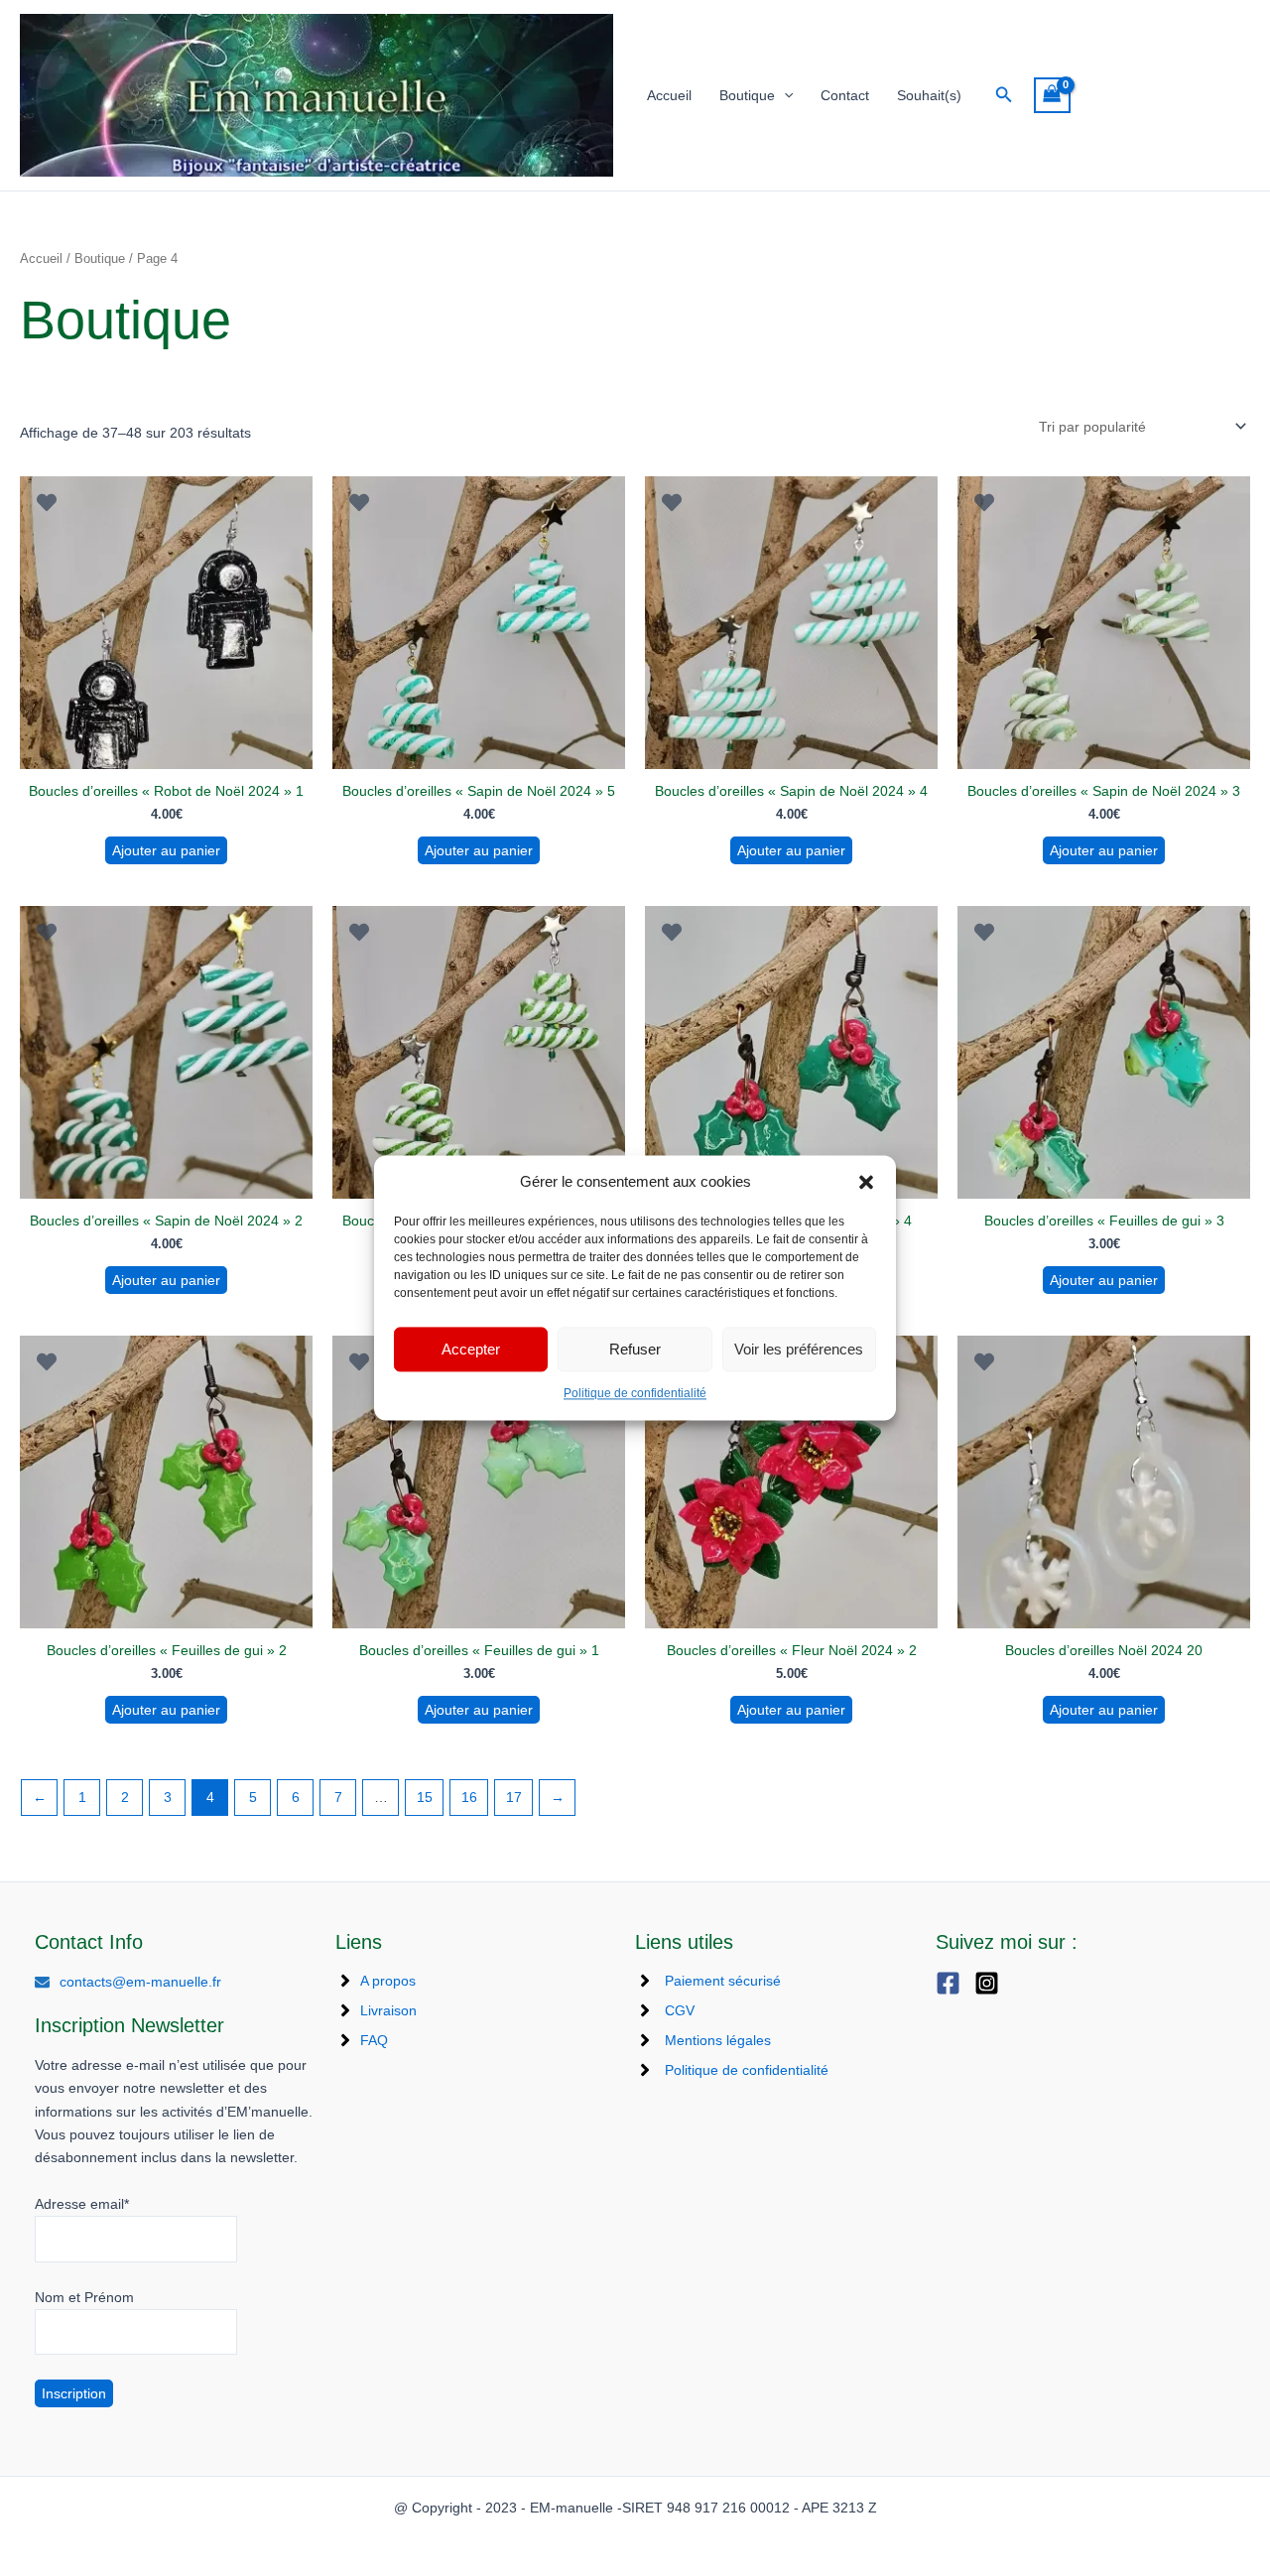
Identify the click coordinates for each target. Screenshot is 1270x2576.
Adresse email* (82, 2204)
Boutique (747, 95)
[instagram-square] (992, 1983)
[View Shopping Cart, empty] (1052, 96)
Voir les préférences (799, 1349)
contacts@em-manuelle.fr (140, 1982)
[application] (784, 96)
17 (514, 1797)
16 (469, 1797)
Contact (845, 95)
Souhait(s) (929, 95)
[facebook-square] (953, 1983)
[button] (866, 1182)
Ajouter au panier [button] (166, 850)
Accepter (471, 1349)
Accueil (669, 95)
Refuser (635, 1349)
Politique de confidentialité (635, 1394)
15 (425, 1797)
